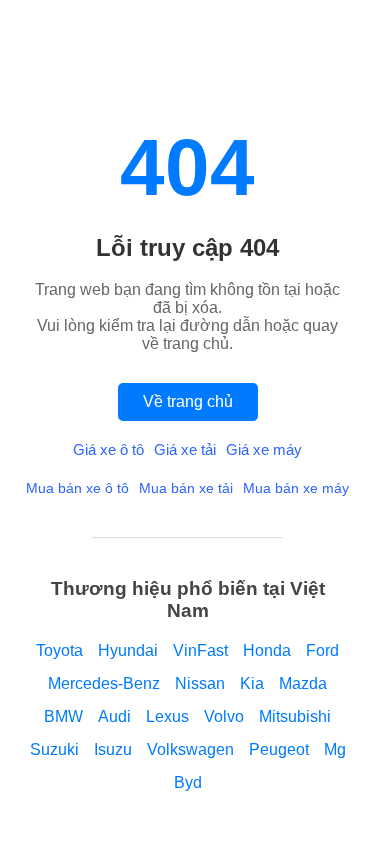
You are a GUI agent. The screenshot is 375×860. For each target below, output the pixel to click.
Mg (335, 749)
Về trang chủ (188, 401)
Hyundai (128, 650)
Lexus (167, 716)
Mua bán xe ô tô (77, 488)
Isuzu (113, 749)
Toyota (59, 650)
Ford (322, 650)
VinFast (200, 650)
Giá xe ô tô (108, 449)
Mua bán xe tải (186, 488)
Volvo (224, 716)
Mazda (303, 683)
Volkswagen (190, 749)
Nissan (200, 683)
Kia (252, 683)
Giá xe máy (264, 449)
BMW (63, 716)
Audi (114, 716)
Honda (267, 650)
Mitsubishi (295, 716)
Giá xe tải (185, 449)
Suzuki (54, 749)
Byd (188, 782)
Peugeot (279, 749)
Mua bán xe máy (296, 488)
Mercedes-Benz (104, 683)
